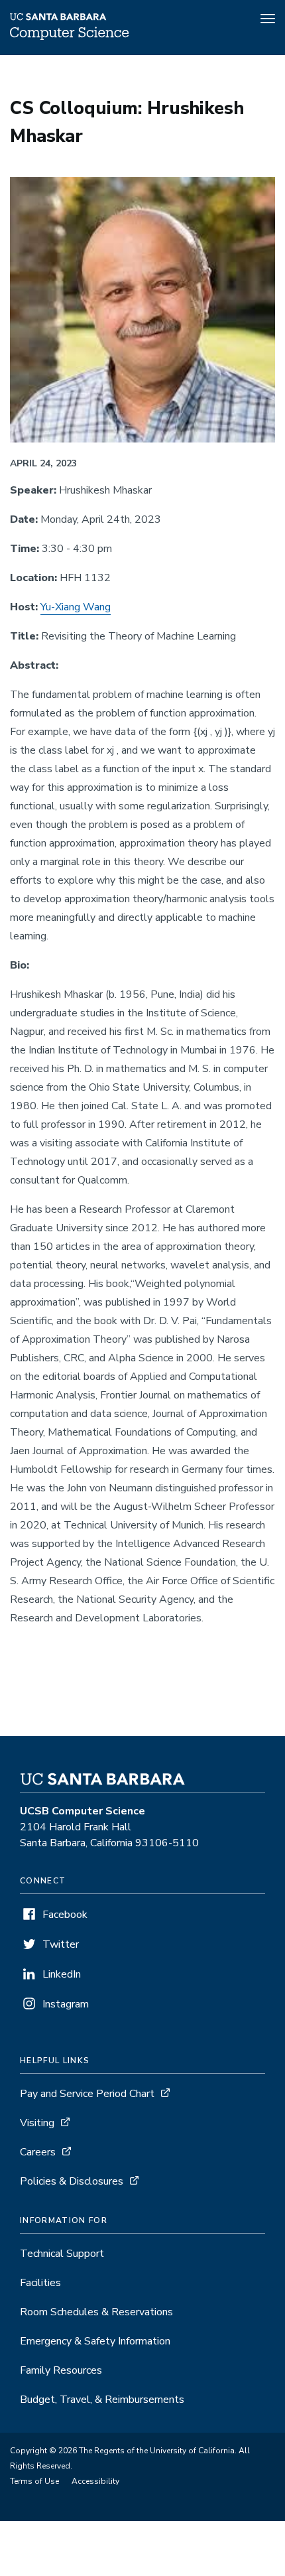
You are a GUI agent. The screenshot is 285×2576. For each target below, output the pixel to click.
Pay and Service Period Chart (87, 2094)
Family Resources (61, 2370)
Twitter (61, 1944)
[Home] (69, 36)
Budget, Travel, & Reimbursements (102, 2400)
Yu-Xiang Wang (76, 607)
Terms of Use (34, 2481)
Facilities (40, 2283)
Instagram (66, 2004)
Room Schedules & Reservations (96, 2312)
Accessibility (95, 2481)
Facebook (65, 1915)
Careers (38, 2152)
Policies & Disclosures (72, 2181)
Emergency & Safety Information (95, 2341)
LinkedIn (62, 1974)
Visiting (37, 2123)
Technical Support (62, 2254)
